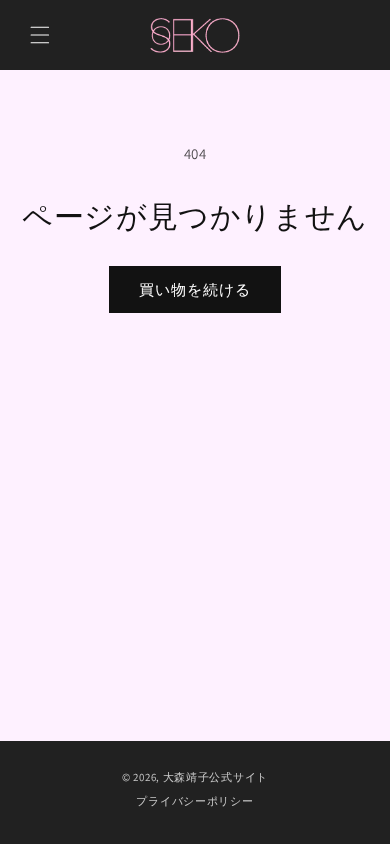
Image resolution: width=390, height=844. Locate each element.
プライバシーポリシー (194, 801)
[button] (40, 35)
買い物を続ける (195, 289)
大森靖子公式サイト (215, 777)
